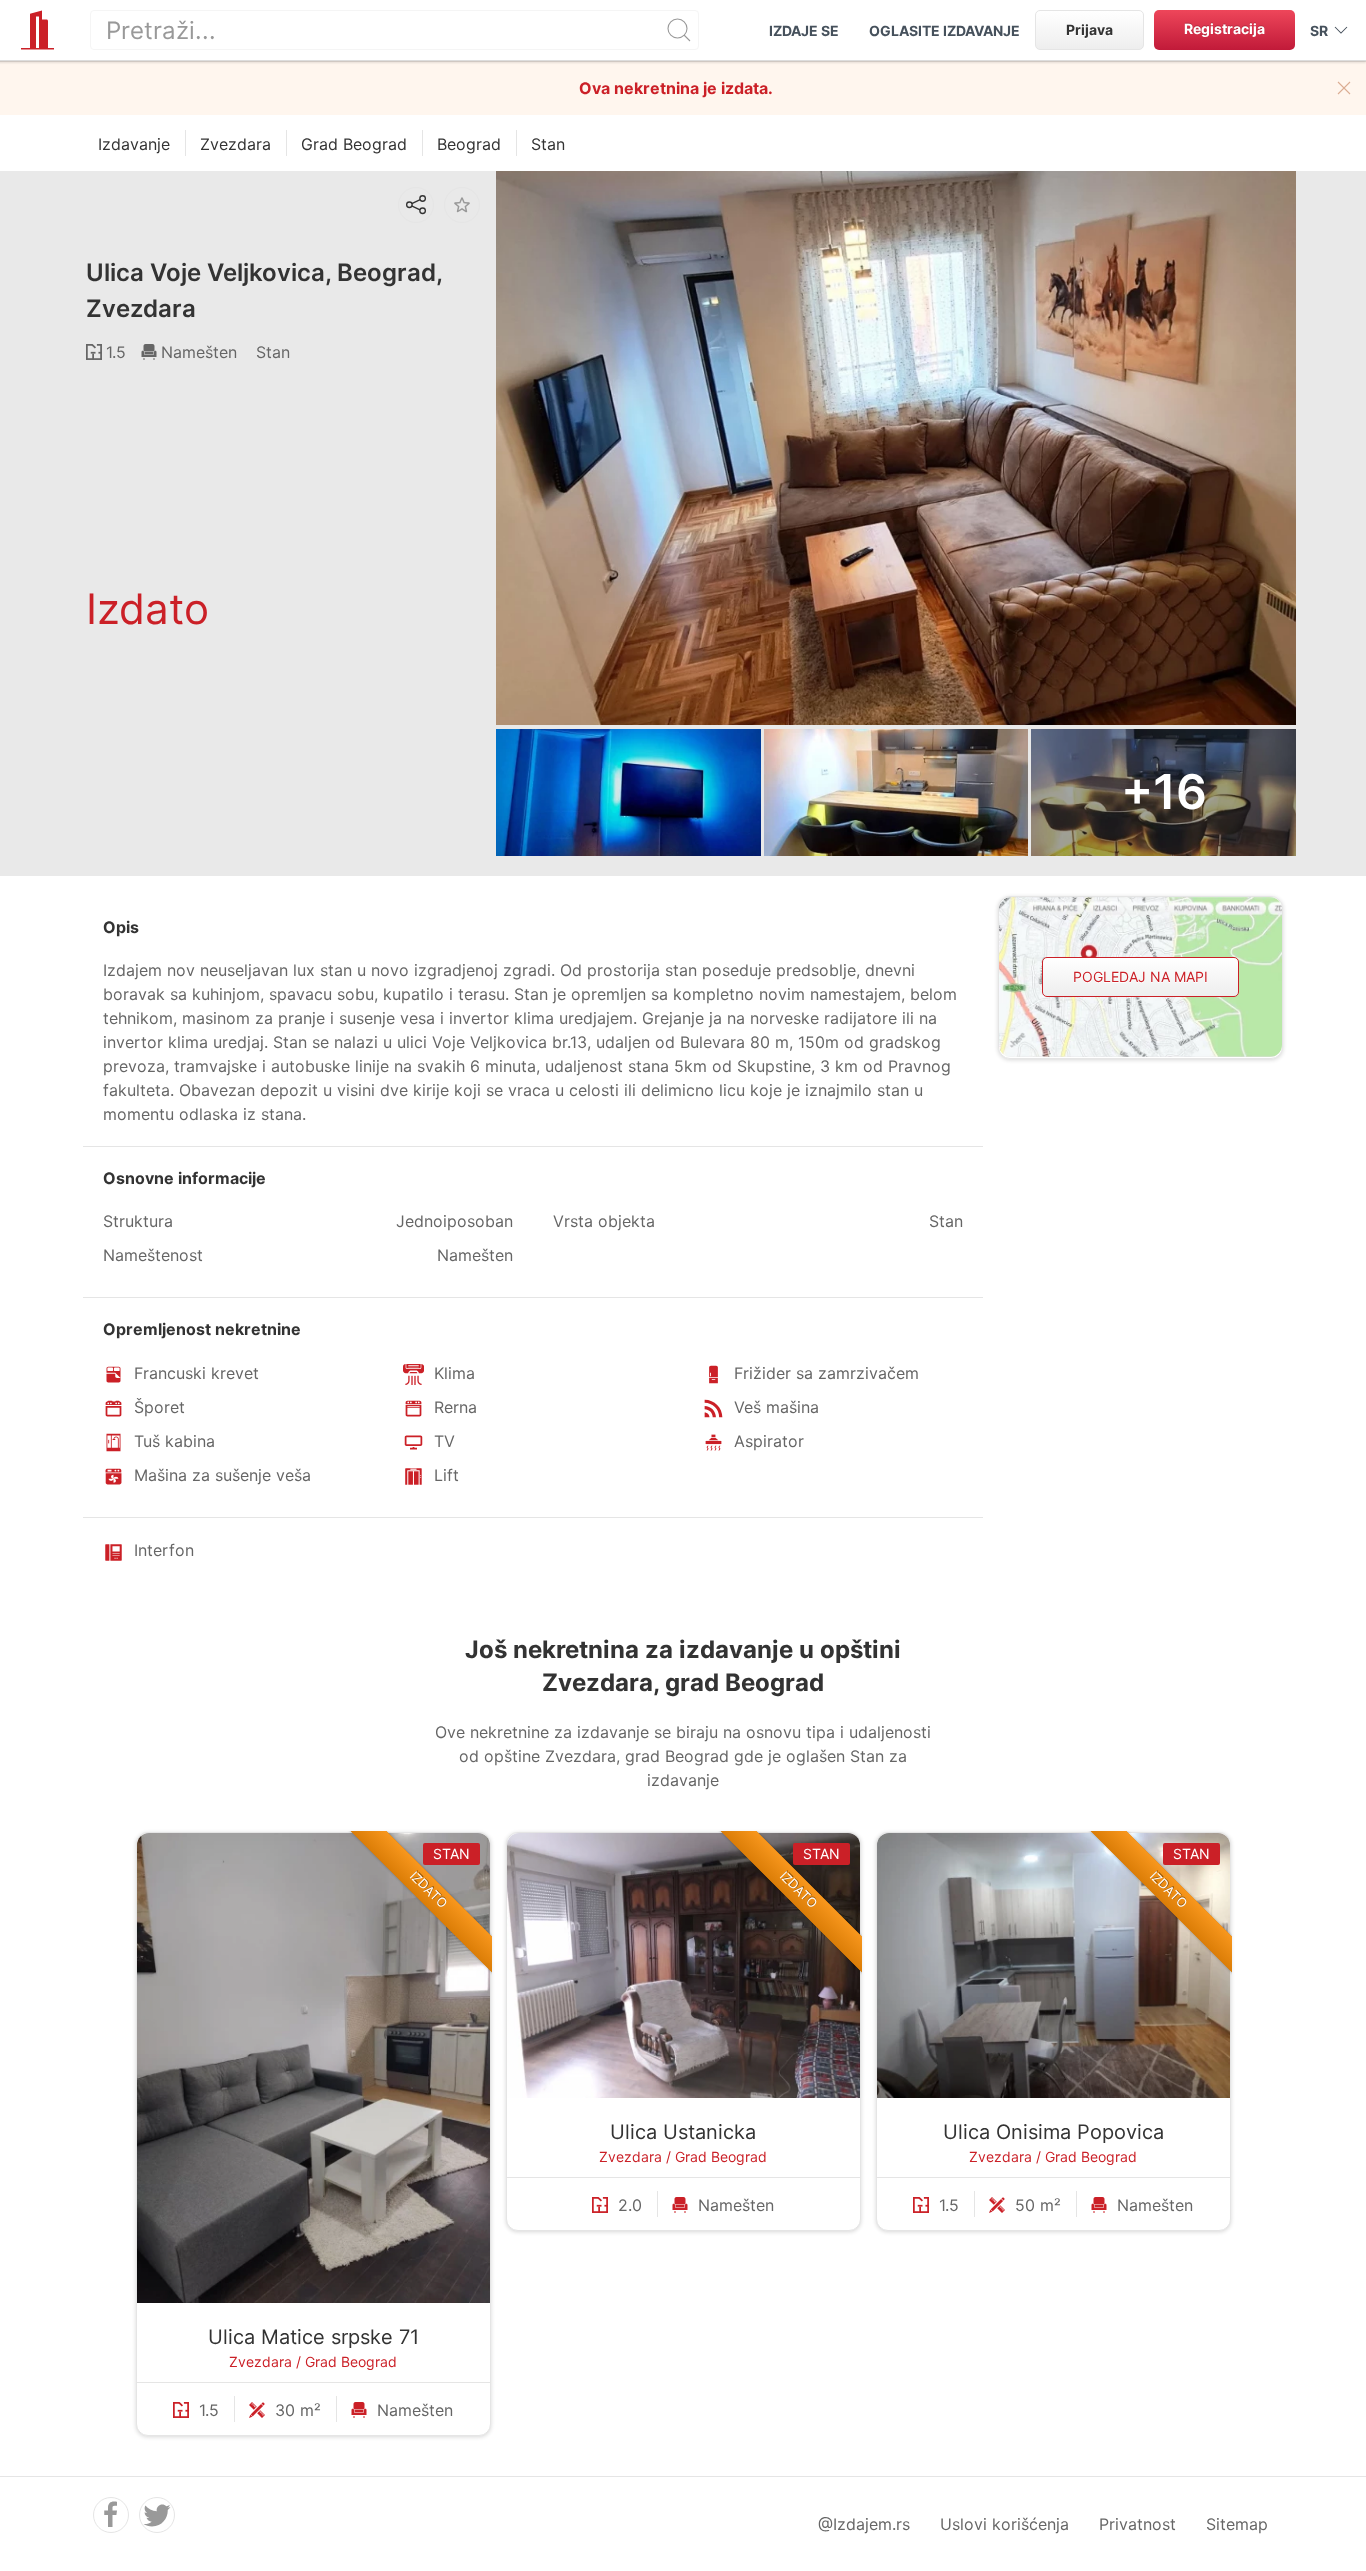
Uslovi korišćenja (1004, 2524)
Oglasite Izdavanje (944, 30)
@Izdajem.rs (864, 2524)
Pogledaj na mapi (1140, 976)
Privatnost (1137, 2524)
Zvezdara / (267, 2361)
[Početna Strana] (37, 30)
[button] (1344, 88)
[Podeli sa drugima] (416, 205)
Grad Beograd (351, 2361)
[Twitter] (157, 2515)
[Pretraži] (679, 30)
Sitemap (1237, 2524)
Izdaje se (804, 30)
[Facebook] (111, 2515)
